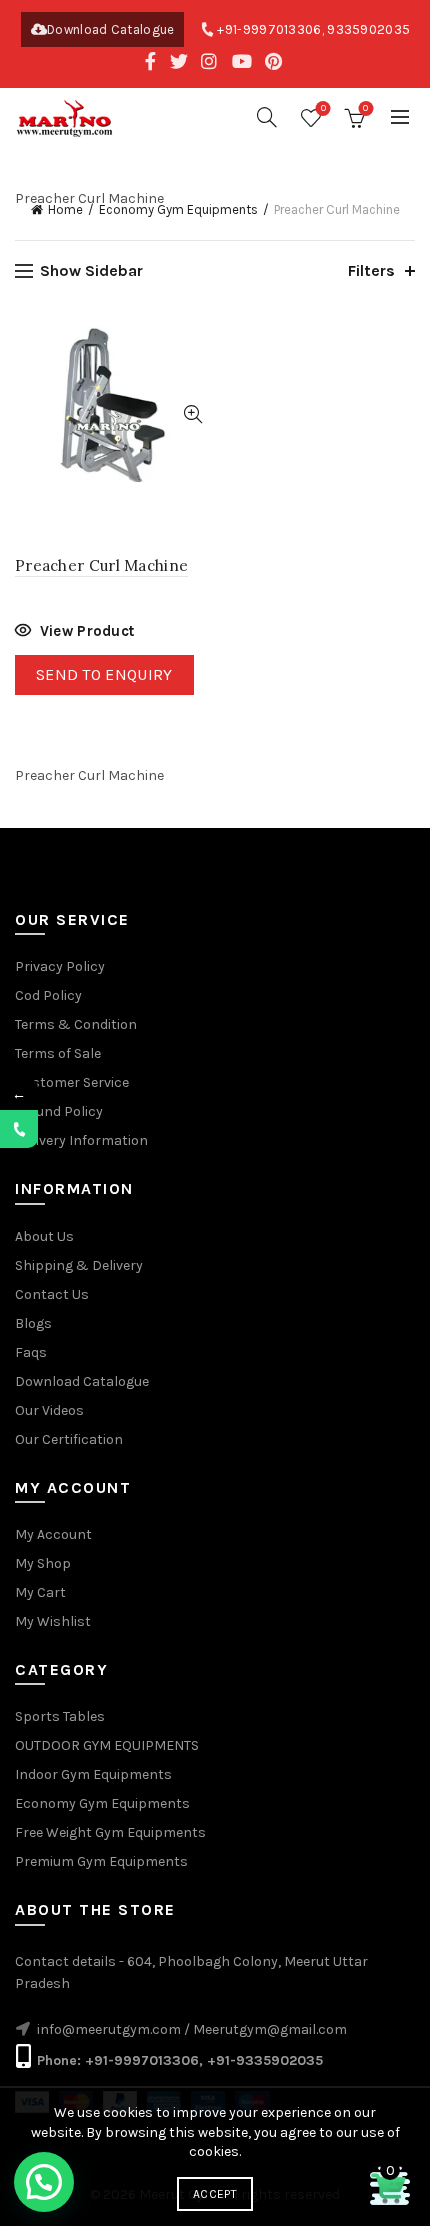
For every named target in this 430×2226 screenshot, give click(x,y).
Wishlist (323, 108)
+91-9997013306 (269, 29)
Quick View (192, 414)
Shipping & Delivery (79, 1265)
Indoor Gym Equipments (93, 1774)
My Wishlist (53, 1621)
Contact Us (52, 1294)
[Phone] (19, 1129)
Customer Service (72, 1082)
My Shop (43, 1563)
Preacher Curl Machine (101, 565)
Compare (192, 379)
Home (65, 209)
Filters (371, 270)
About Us (44, 1236)
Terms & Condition (76, 1024)
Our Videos (49, 1410)
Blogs (33, 1323)
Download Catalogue (110, 29)
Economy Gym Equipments (178, 209)
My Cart (40, 1592)
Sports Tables (60, 1716)
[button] (44, 2182)
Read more (74, 633)
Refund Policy (59, 1111)
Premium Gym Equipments (101, 1861)
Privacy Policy (60, 966)
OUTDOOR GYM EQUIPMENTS (107, 1745)
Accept (215, 2194)
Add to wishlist (192, 344)
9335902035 (368, 29)
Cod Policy (48, 995)
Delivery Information (81, 1140)
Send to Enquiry (104, 674)
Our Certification (69, 1439)
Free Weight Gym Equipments (110, 1832)
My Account (53, 1534)
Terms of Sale (58, 1053)
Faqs (31, 1352)
